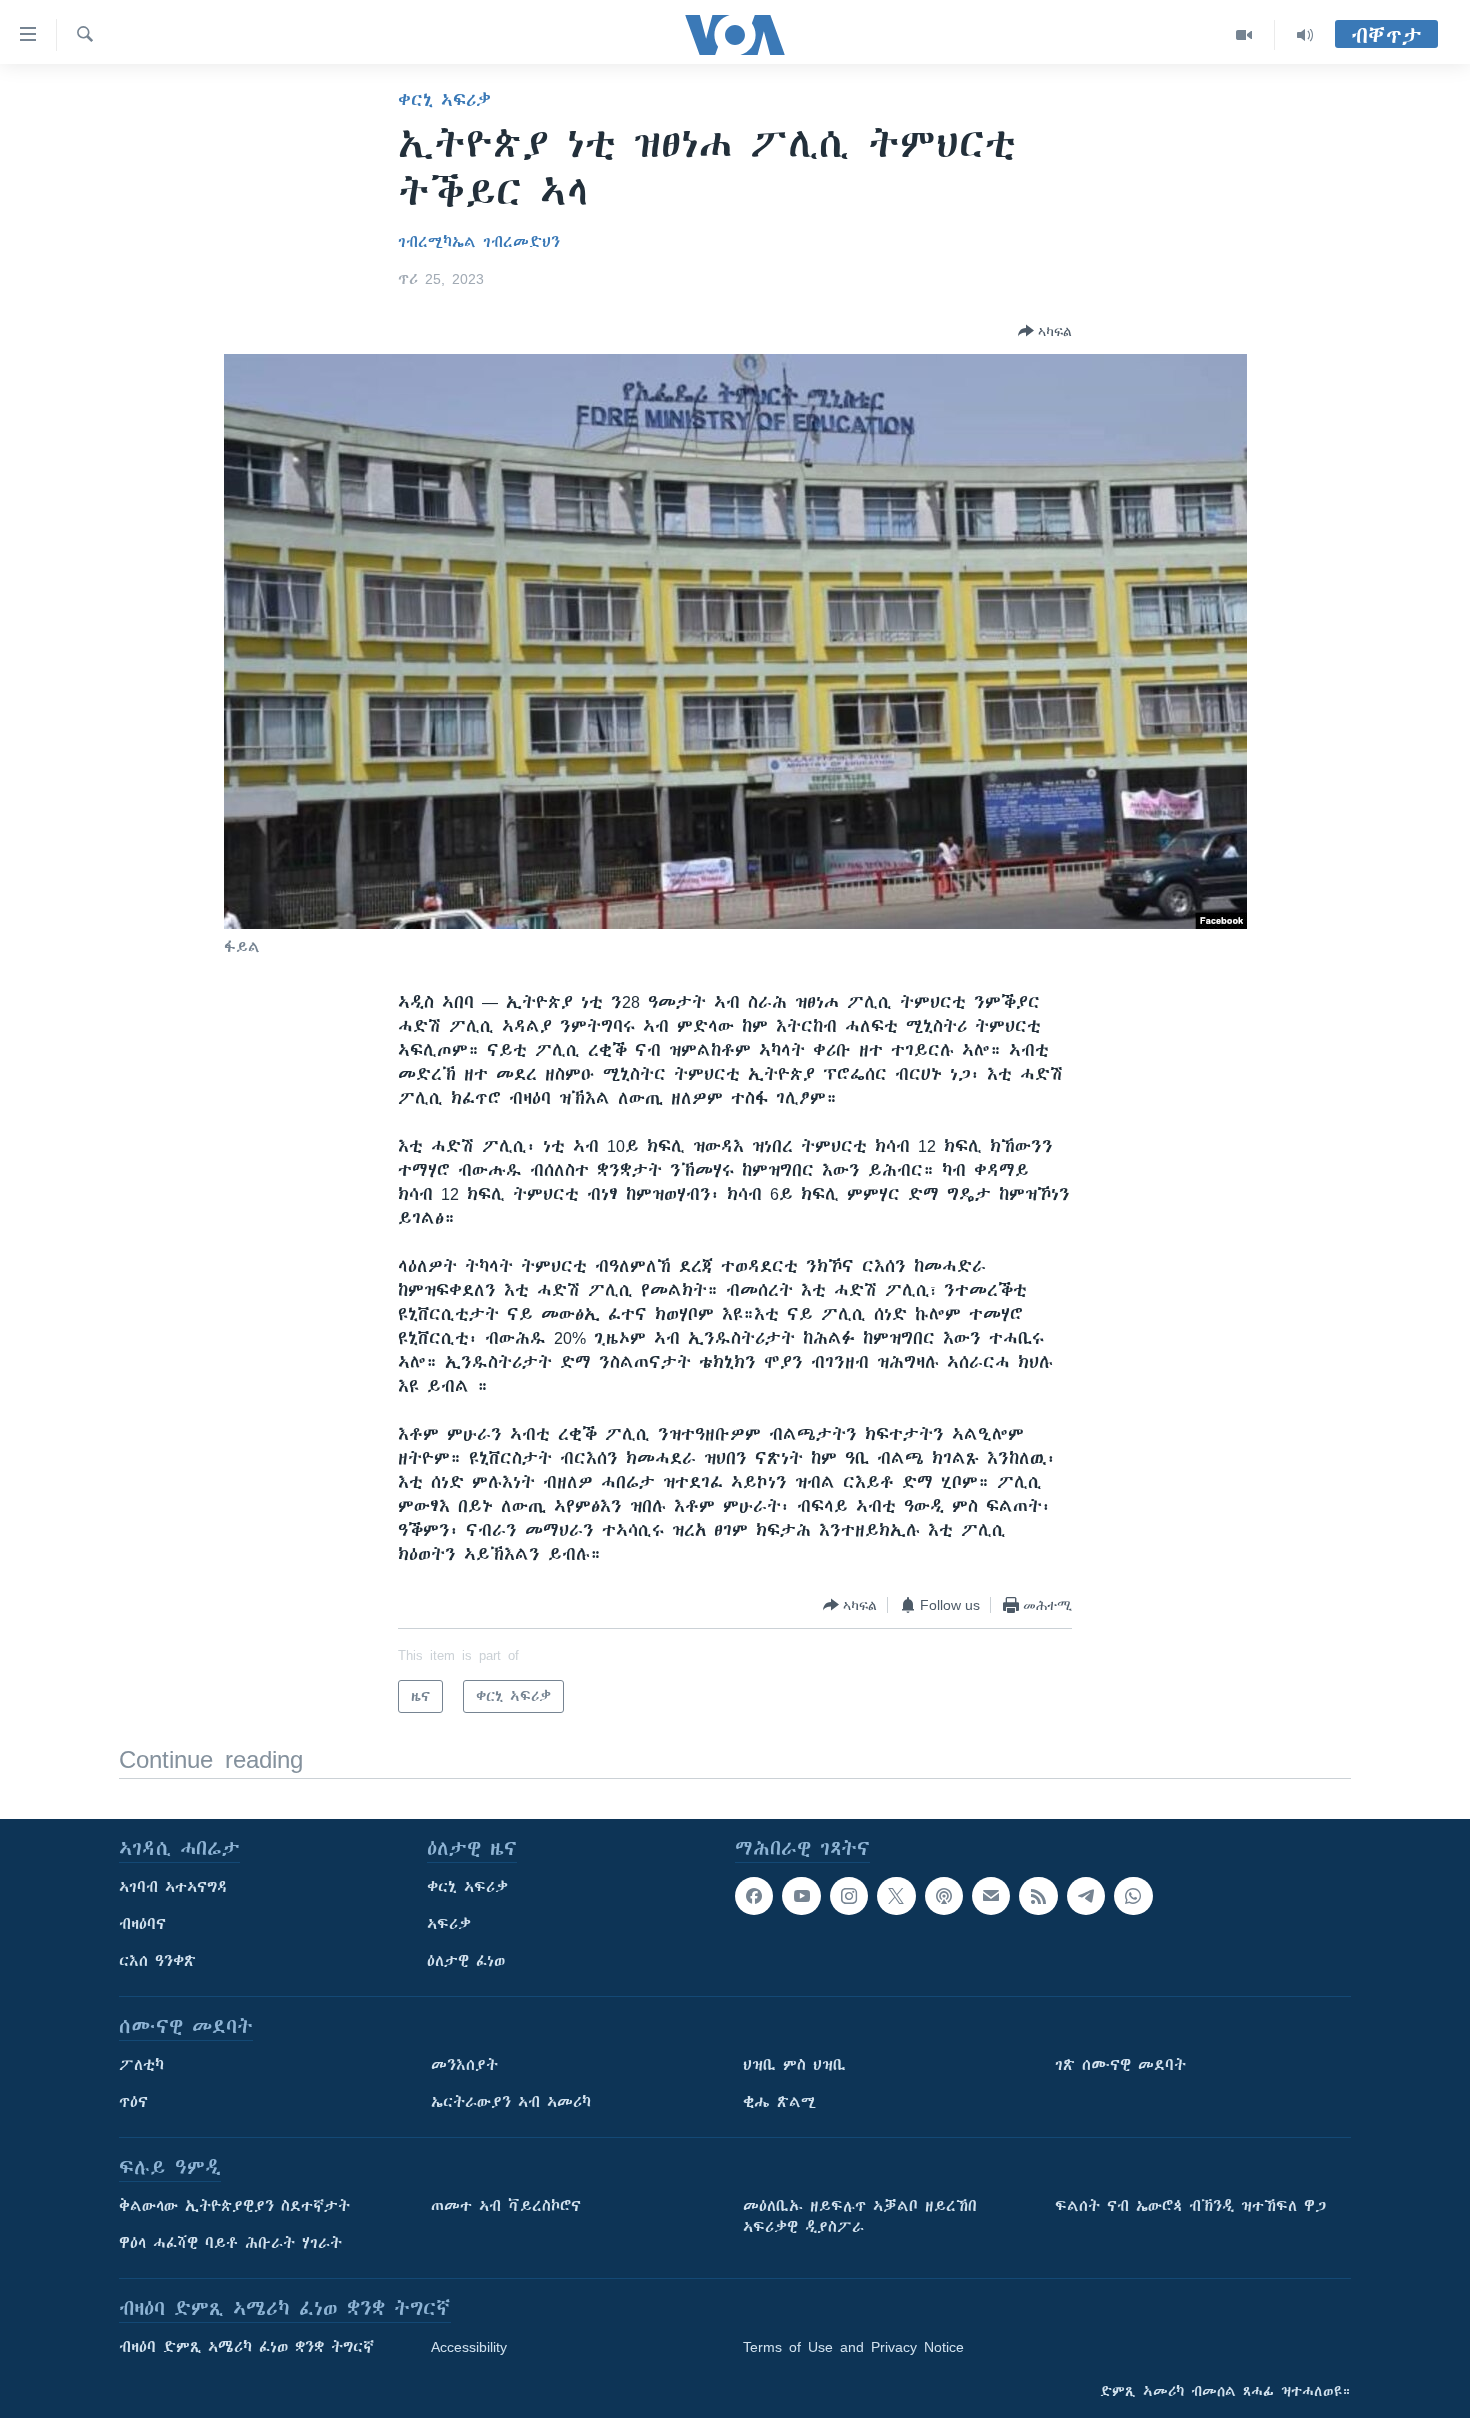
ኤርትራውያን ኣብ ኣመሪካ (511, 2102)
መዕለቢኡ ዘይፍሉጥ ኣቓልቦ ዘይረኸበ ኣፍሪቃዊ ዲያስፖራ (860, 2216)
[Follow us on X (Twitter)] (896, 1896)
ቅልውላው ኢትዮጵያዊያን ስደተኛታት (234, 2206)
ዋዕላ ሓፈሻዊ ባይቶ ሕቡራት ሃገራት (230, 2243)
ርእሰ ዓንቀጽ (157, 1961)
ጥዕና (133, 2102)
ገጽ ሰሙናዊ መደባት (1120, 2065)
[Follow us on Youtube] (801, 1896)
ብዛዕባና (142, 1924)
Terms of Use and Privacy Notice (853, 2347)
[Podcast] (944, 1896)
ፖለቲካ (141, 2065)
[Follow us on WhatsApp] (1133, 1896)
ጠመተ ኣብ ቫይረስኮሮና (506, 2206)
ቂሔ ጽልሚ (779, 2102)
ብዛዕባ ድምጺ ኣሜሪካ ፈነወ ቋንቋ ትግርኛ (246, 2347)
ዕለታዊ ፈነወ (466, 1961)
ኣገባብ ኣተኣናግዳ (173, 1887)
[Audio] (1305, 35)
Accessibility (469, 2347)
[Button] (1045, 331)
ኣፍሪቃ (449, 1924)
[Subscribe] (991, 1896)
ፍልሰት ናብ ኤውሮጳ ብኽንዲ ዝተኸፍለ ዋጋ (1190, 2206)
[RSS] (1038, 1896)
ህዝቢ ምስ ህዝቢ (794, 2065)
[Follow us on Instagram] (849, 1896)
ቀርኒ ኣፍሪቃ (444, 100)
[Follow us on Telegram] (1086, 1896)
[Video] (1244, 35)
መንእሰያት (464, 2065)
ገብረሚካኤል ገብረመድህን (479, 242)
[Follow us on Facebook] (754, 1896)
